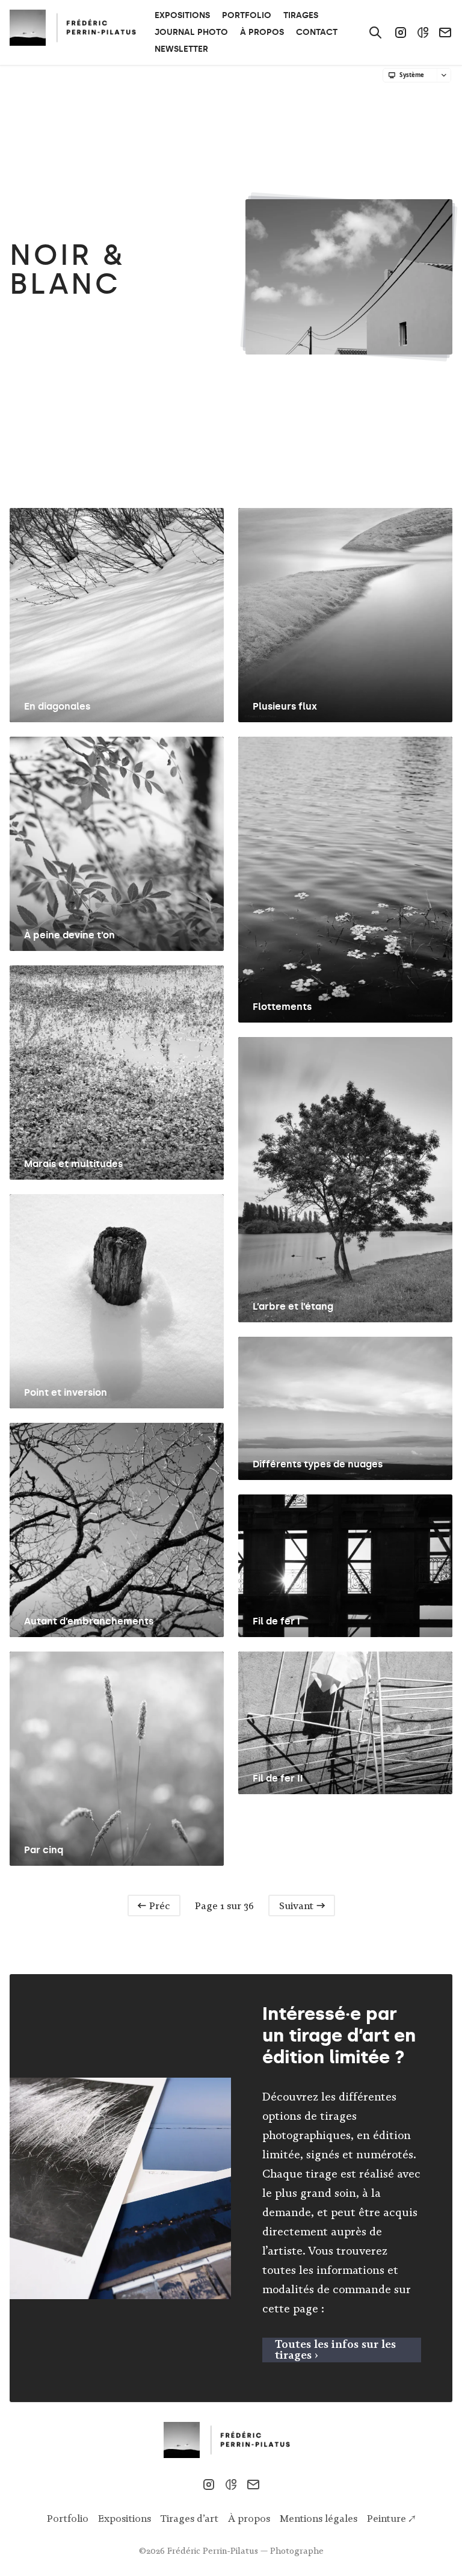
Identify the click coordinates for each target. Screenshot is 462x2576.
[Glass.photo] (423, 33)
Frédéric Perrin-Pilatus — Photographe (245, 2551)
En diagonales (57, 706)
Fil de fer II (278, 1778)
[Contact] (445, 33)
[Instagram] (401, 33)
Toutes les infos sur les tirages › (335, 2349)
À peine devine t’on (69, 935)
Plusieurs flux (285, 706)
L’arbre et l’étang (293, 1306)
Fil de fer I (276, 1621)
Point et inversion (66, 1392)
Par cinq (44, 1850)
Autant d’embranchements (89, 1621)
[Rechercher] (375, 33)
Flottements (282, 1007)
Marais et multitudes (73, 1164)
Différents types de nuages (318, 1464)
